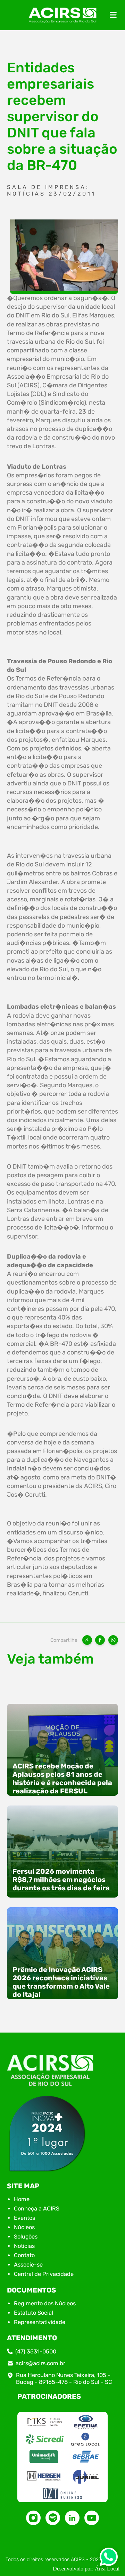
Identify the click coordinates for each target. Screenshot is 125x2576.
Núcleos (24, 2227)
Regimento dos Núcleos (45, 2303)
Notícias (24, 2246)
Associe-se (28, 2265)
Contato (24, 2255)
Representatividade (40, 2322)
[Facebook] (100, 1640)
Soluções (26, 2237)
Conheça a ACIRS (37, 2209)
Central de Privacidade (44, 2274)
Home (22, 2199)
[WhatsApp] (113, 1640)
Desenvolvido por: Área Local (86, 2569)
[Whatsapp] (109, 2559)
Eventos (24, 2218)
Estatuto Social (34, 2313)
